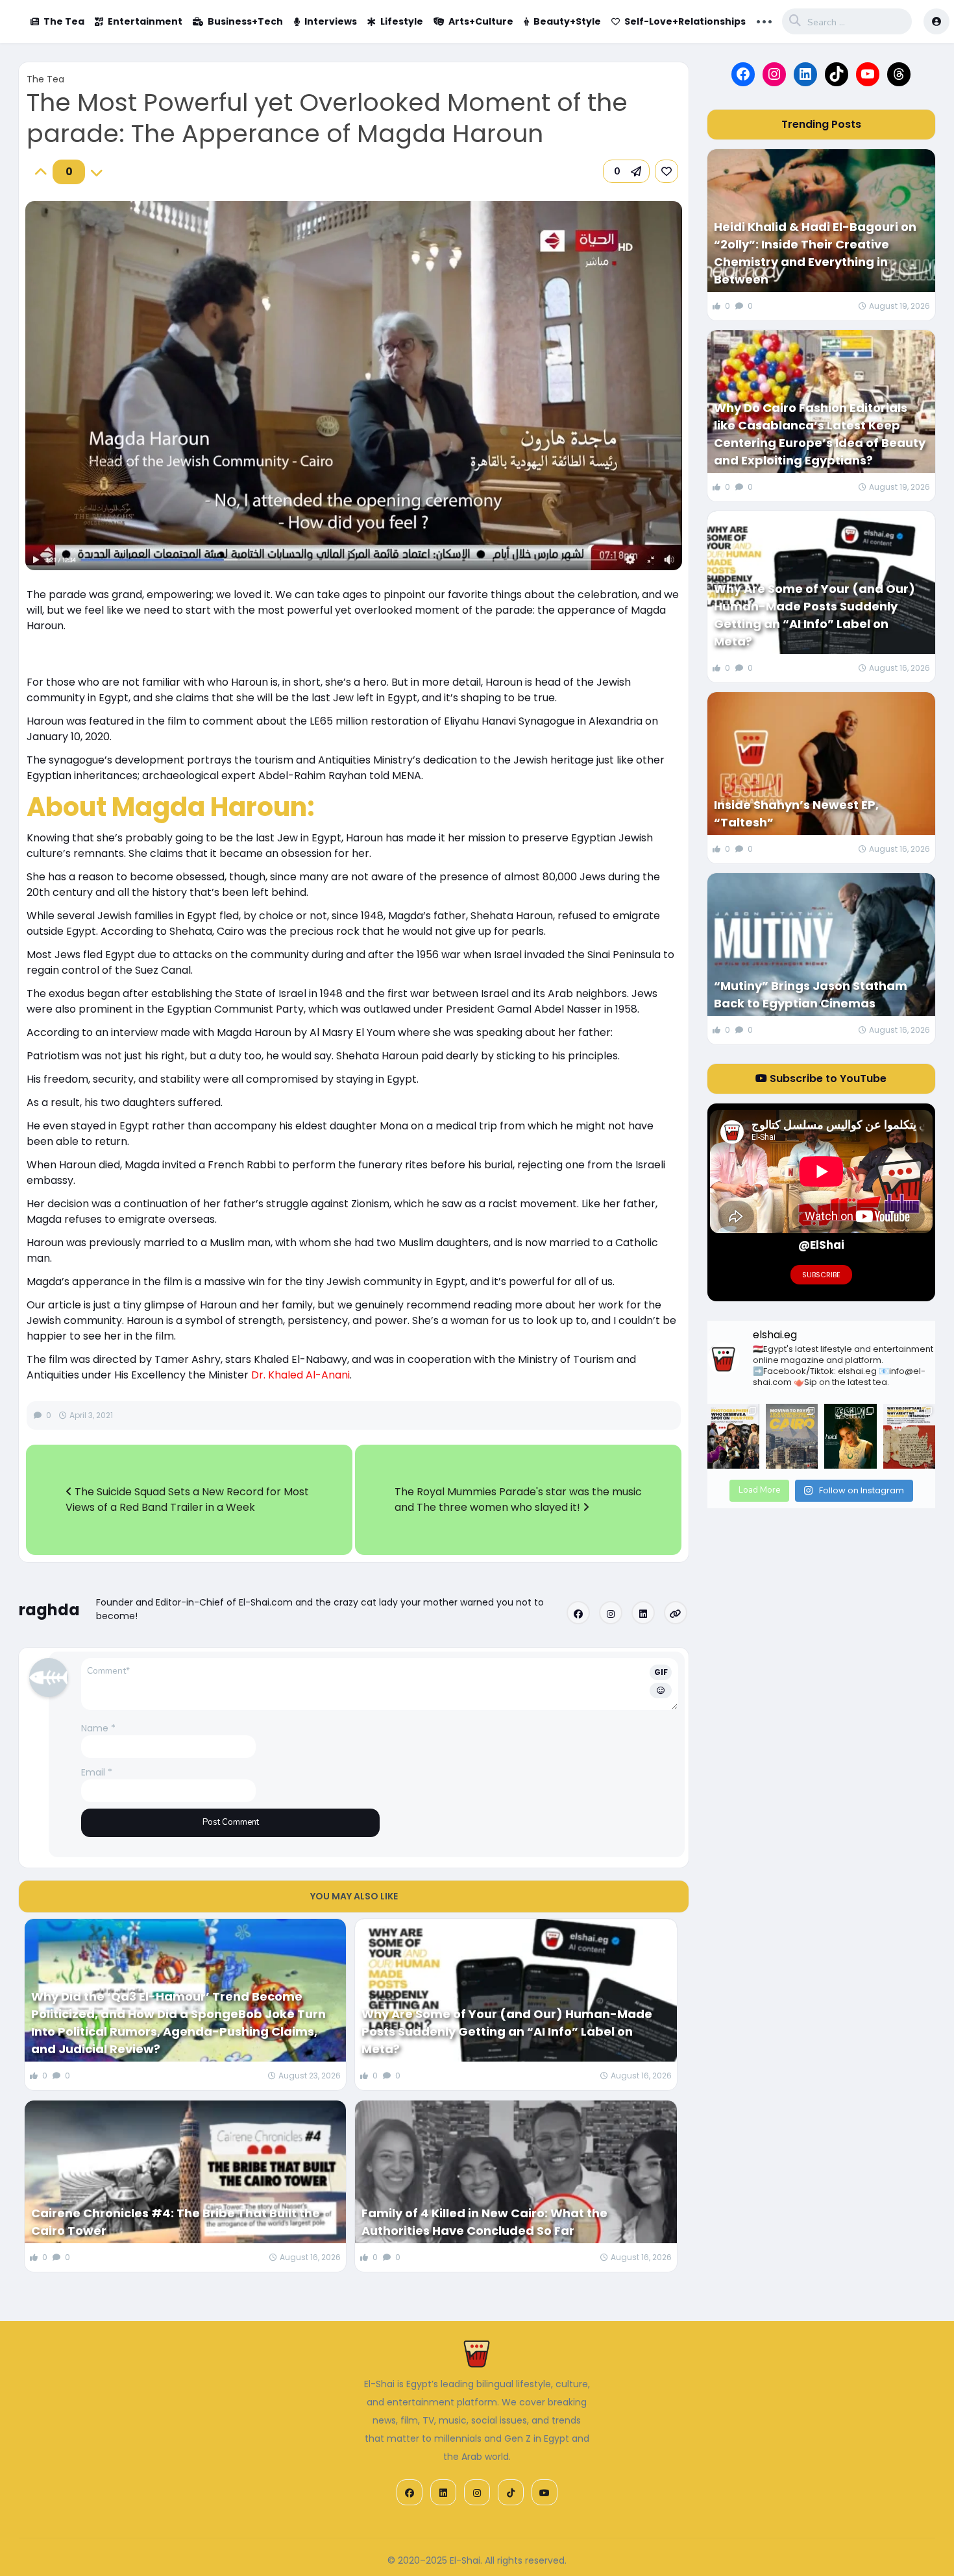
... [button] (764, 20)
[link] (667, 171)
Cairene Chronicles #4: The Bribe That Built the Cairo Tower (176, 2222)
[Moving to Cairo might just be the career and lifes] (792, 1436)
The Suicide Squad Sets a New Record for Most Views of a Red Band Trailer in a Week (187, 1499)
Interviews (331, 21)
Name (98, 1728)
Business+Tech (245, 21)
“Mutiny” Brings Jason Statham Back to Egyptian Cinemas (811, 994)
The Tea (64, 21)
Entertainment (145, 21)
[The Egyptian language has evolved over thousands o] (909, 1436)
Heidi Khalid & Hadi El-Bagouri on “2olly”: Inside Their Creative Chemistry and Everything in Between (815, 253)
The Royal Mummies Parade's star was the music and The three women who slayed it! (518, 1499)
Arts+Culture (481, 21)
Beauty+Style (567, 21)
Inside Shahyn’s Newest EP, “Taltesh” (796, 813)
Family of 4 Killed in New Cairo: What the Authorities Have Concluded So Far (484, 2222)
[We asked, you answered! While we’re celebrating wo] (733, 1436)
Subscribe (821, 1275)
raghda (49, 1610)
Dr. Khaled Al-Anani (300, 1375)
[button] (626, 171)
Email (97, 1772)
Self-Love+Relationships (685, 21)
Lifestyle (402, 21)
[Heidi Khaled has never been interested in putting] (850, 1436)
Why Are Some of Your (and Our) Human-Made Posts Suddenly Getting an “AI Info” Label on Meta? (507, 2031)
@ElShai (821, 1245)
